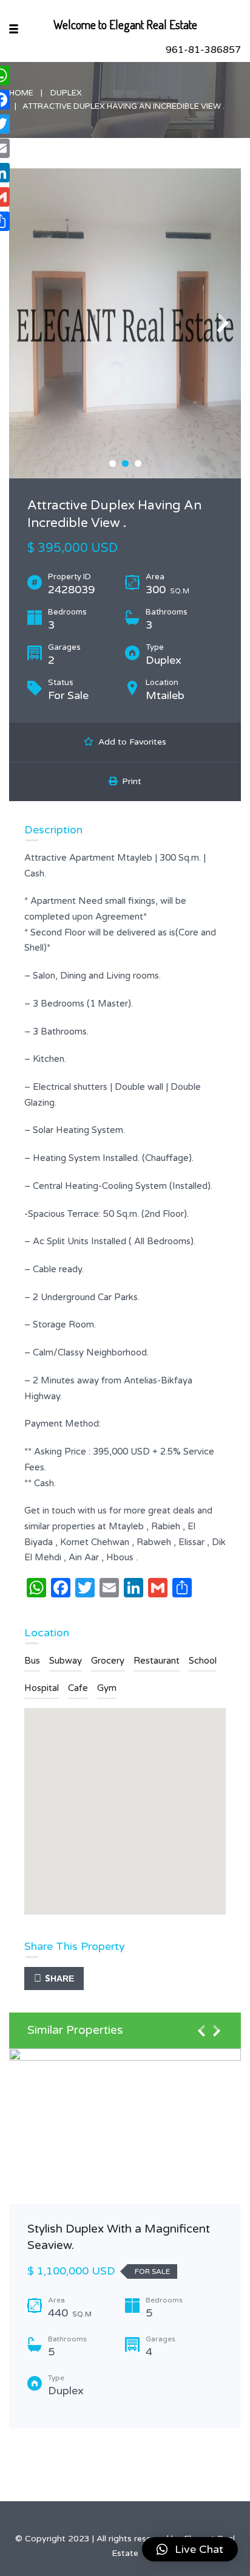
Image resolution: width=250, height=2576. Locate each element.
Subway (66, 1661)
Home (21, 93)
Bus (32, 1661)
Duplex (66, 93)
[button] (190, 2549)
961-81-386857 (203, 50)
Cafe (78, 1688)
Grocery (108, 1661)
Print (129, 781)
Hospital (42, 1688)
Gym (107, 1688)
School (203, 1661)
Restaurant (157, 1661)
